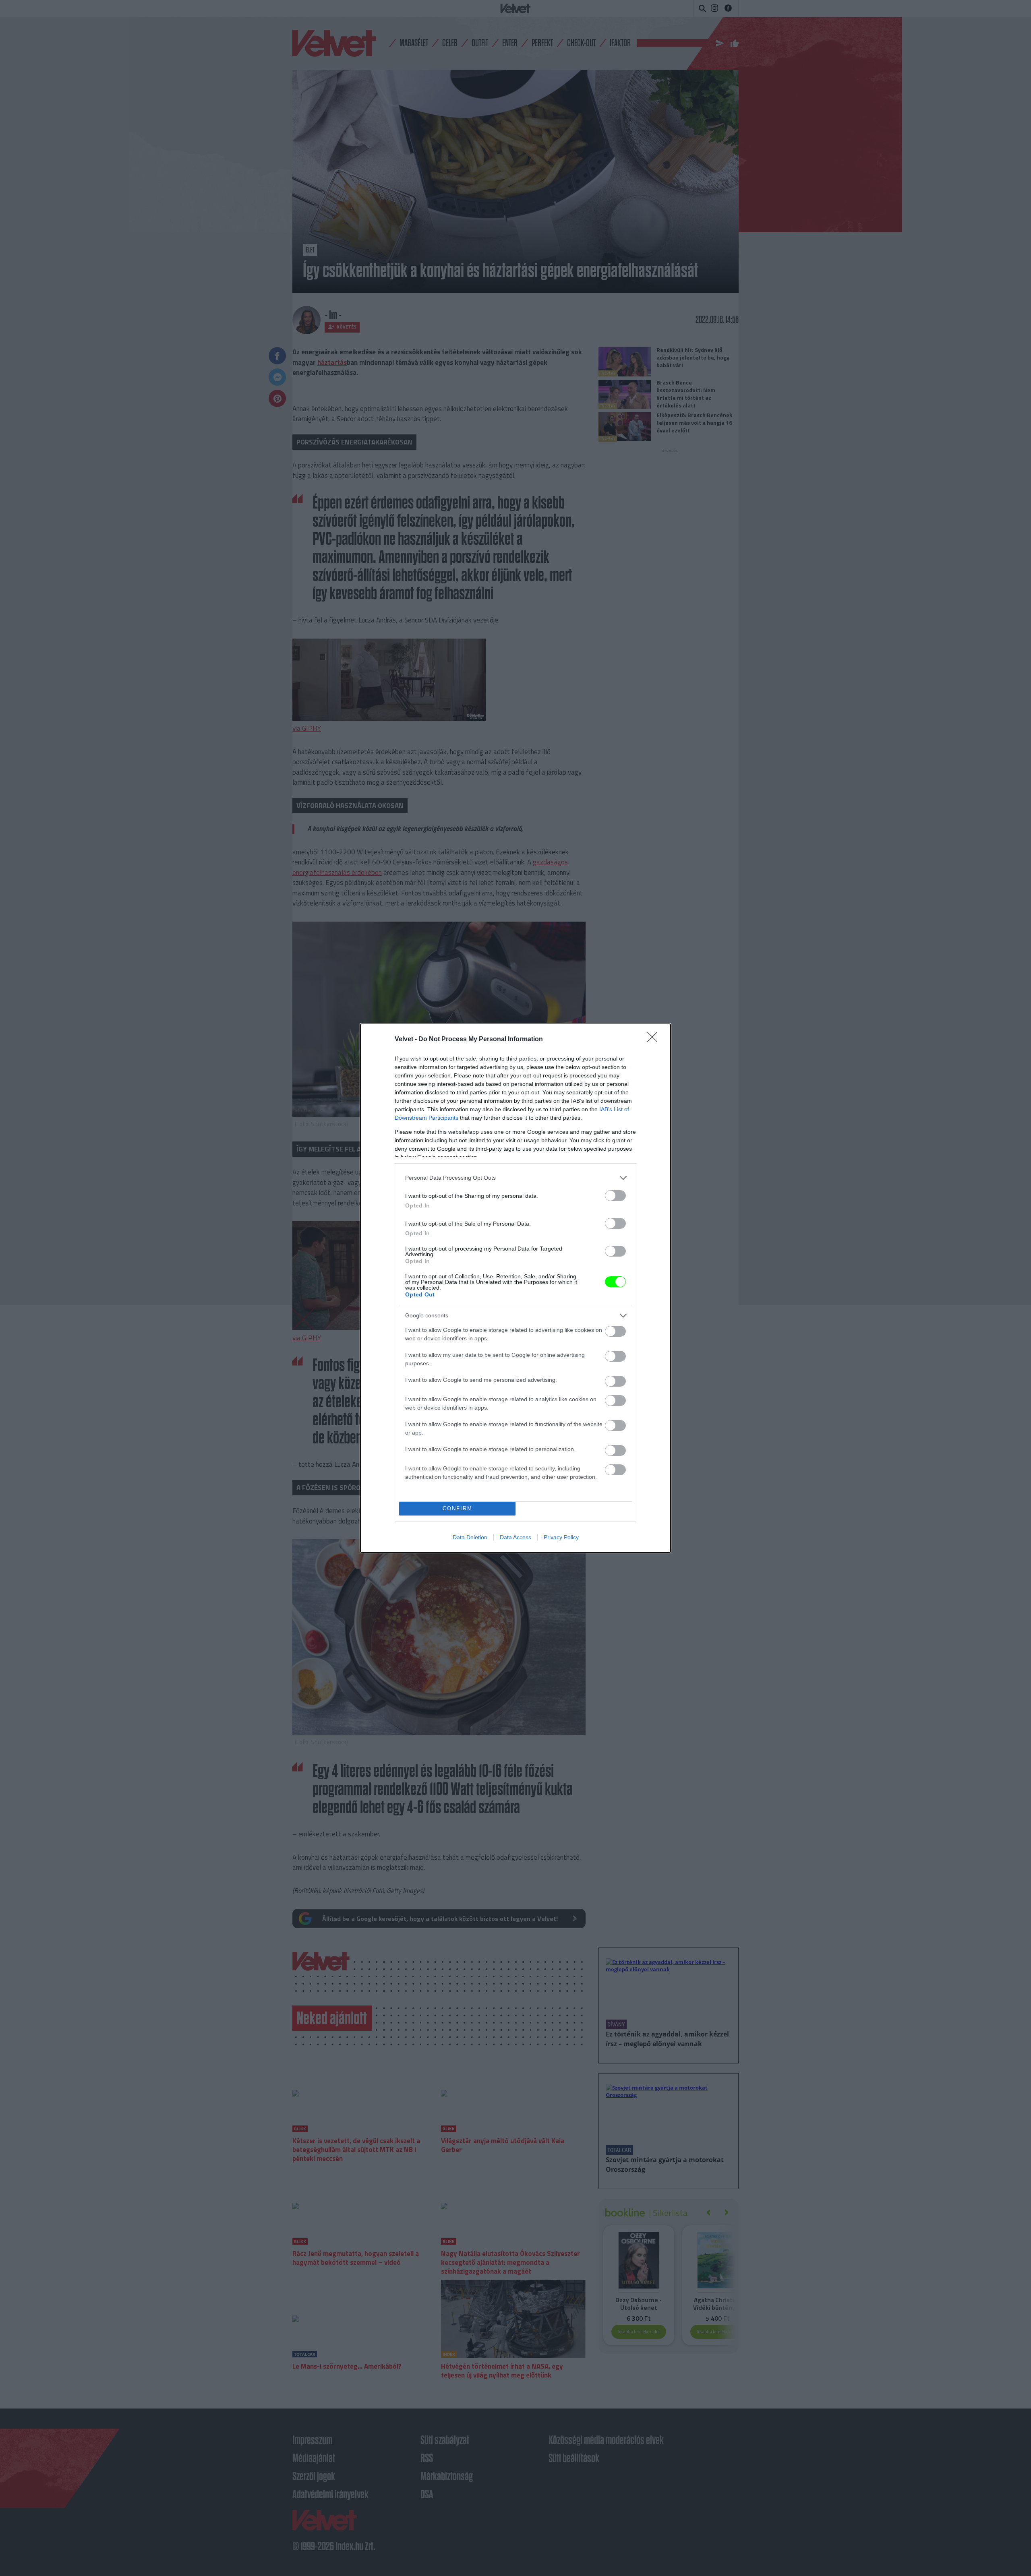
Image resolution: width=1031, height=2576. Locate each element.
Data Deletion (470, 1537)
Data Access (515, 1537)
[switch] (615, 1196)
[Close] (655, 1040)
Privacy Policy (561, 1537)
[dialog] (515, 1288)
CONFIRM (458, 1508)
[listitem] (515, 1178)
